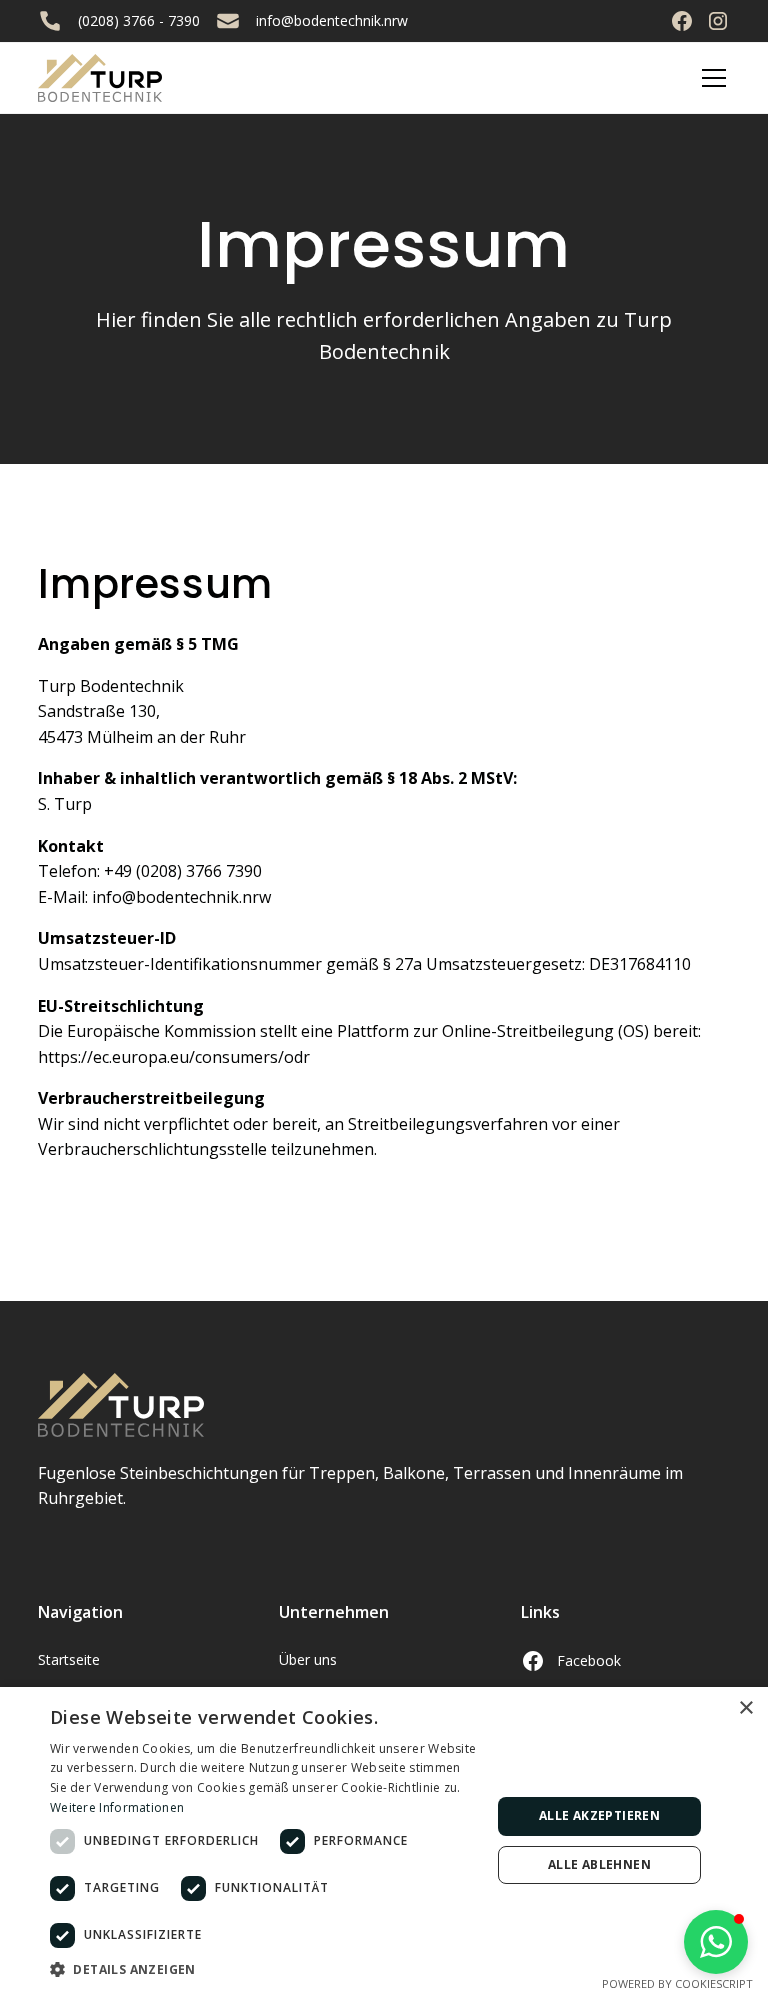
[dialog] (384, 1840)
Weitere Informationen (117, 1807)
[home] (100, 78)
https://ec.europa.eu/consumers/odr (174, 1057)
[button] (710, 78)
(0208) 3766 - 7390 (139, 20)
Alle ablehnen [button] (599, 1864)
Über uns (308, 1659)
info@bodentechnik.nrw (332, 20)
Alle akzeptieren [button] (599, 1815)
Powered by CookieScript (677, 1983)
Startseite (69, 1659)
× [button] (745, 1708)
